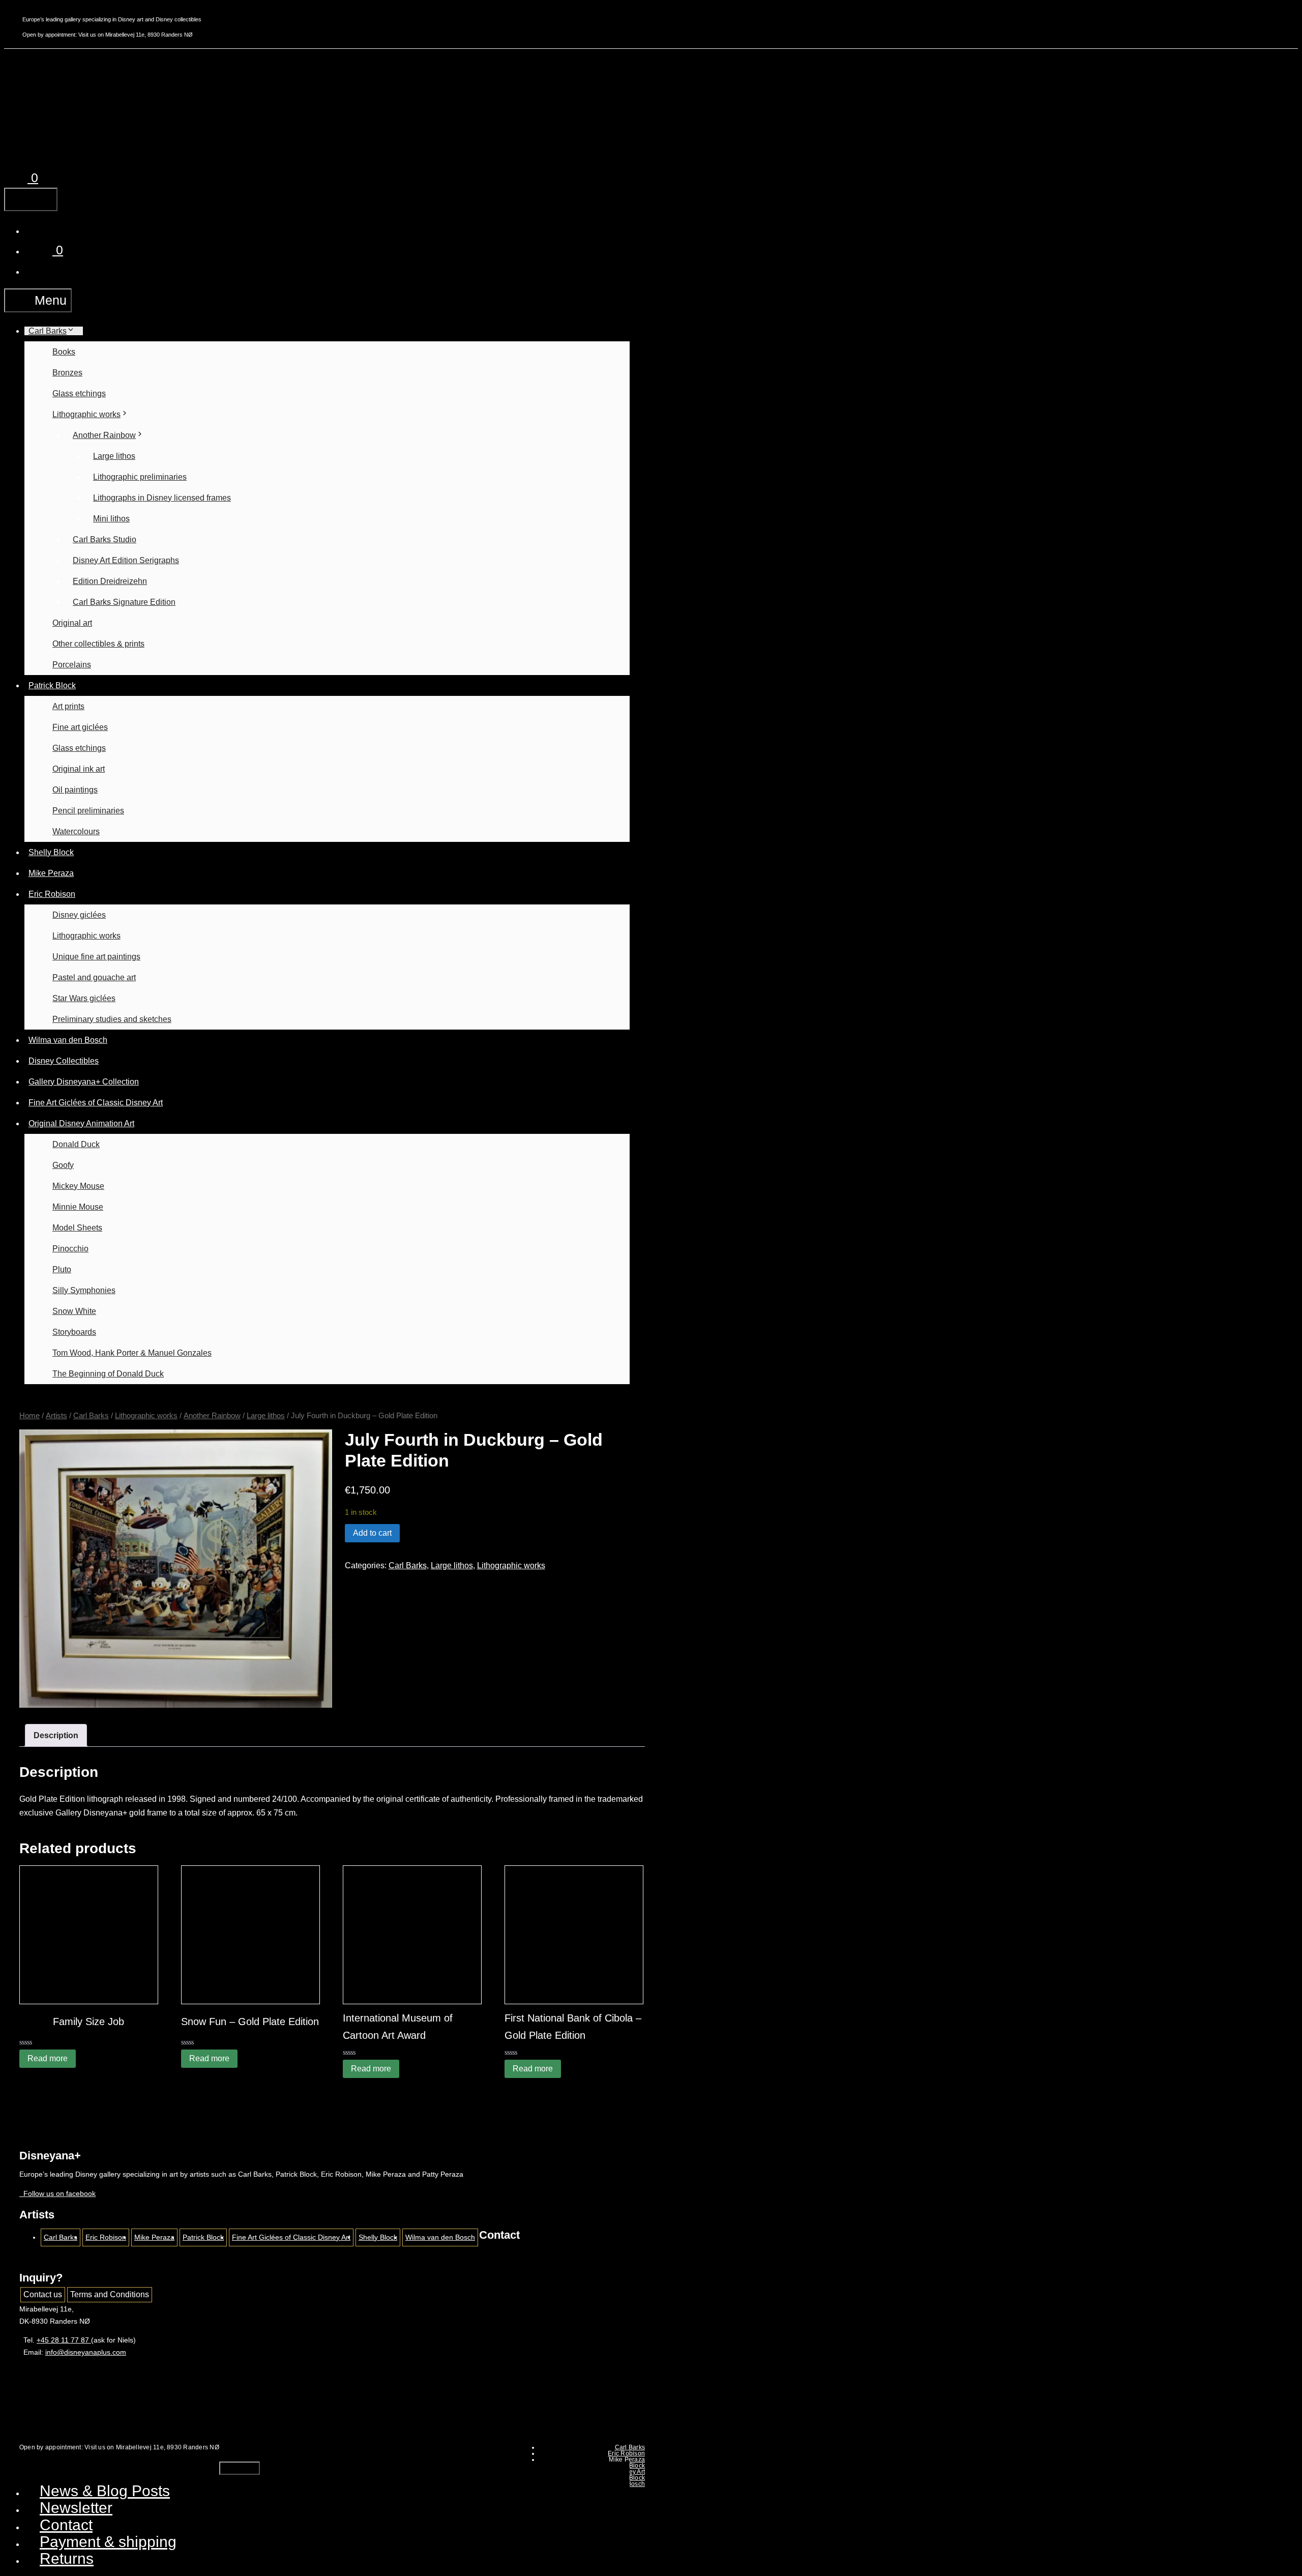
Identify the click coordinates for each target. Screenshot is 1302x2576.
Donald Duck (76, 1144)
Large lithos (114, 456)
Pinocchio (70, 1249)
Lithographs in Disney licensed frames (162, 498)
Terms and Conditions (110, 2294)
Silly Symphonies (84, 1290)
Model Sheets (77, 1228)
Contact (66, 2525)
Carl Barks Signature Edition (124, 602)
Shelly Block (51, 852)
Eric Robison (52, 894)
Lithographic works (86, 414)
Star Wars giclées (84, 998)
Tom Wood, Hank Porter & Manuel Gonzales (132, 1353)
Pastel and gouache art (94, 977)
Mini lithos (111, 519)
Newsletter (76, 2508)
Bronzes (67, 373)
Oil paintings (75, 790)
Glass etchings (79, 393)
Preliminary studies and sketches (112, 1019)
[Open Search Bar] (43, 94)
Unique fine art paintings (96, 957)
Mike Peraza (51, 873)
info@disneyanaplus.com (86, 2352)
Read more (48, 2058)
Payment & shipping (108, 2542)
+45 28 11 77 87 (64, 2340)
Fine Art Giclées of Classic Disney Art (96, 1103)
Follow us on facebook (57, 2193)
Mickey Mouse (78, 1186)
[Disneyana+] (57, 136)
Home (29, 1416)
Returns (67, 2558)
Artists (56, 1416)
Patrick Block (52, 685)
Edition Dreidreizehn (110, 581)
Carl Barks (48, 331)
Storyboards (74, 1332)
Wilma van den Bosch (68, 1040)
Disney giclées (79, 915)
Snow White (74, 1311)
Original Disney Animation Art (81, 1123)
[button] (46, 229)
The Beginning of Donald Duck (108, 1374)
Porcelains (72, 665)
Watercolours (76, 831)
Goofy (63, 1165)
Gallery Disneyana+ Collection (84, 1082)
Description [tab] (56, 1735)
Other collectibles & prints (98, 644)
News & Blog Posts (105, 2491)
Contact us (43, 2294)
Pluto (62, 1269)
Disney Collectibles (64, 1061)
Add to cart (372, 1533)
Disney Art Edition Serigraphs (126, 560)
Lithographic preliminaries (140, 477)
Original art (72, 623)
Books (64, 352)
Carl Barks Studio (105, 539)
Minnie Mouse (78, 1207)
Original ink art (79, 769)
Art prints (68, 706)
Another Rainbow (104, 435)
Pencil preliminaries (88, 811)
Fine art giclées (80, 727)
